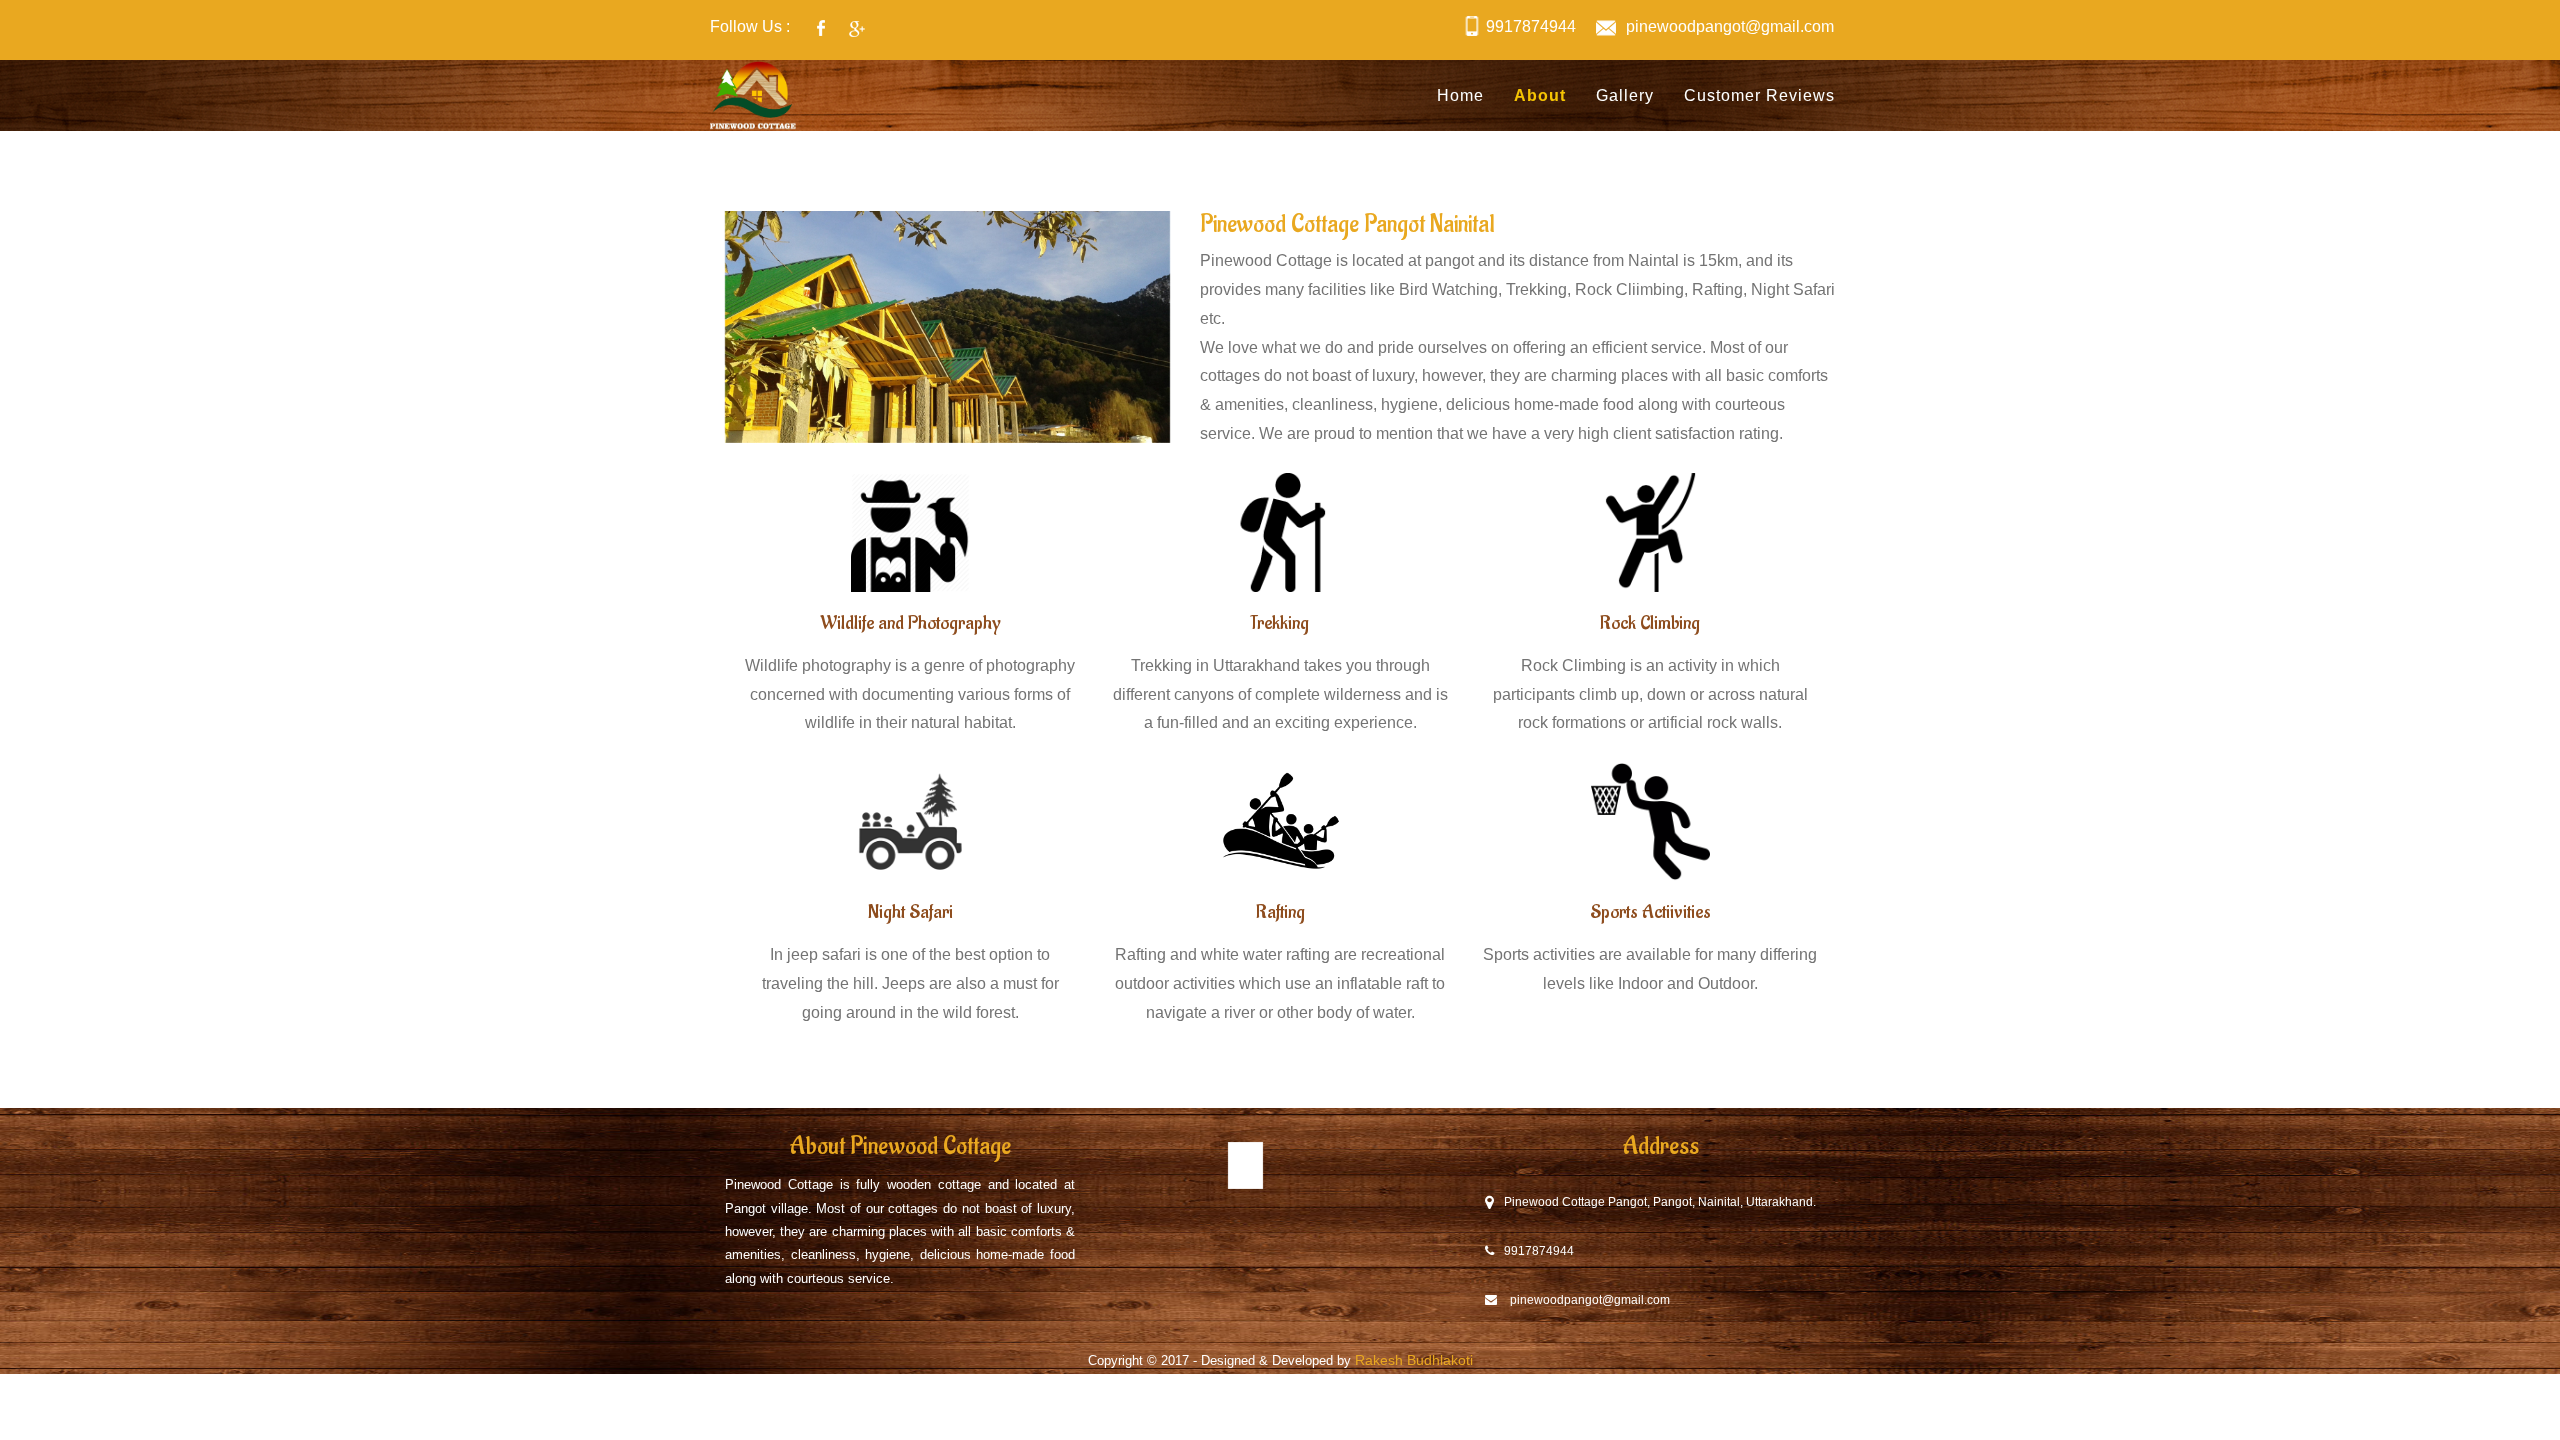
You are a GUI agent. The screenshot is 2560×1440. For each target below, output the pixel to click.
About (1540, 95)
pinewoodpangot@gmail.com (1730, 26)
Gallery (1625, 95)
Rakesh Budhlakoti (1414, 1360)
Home (1460, 95)
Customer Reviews (1759, 95)
